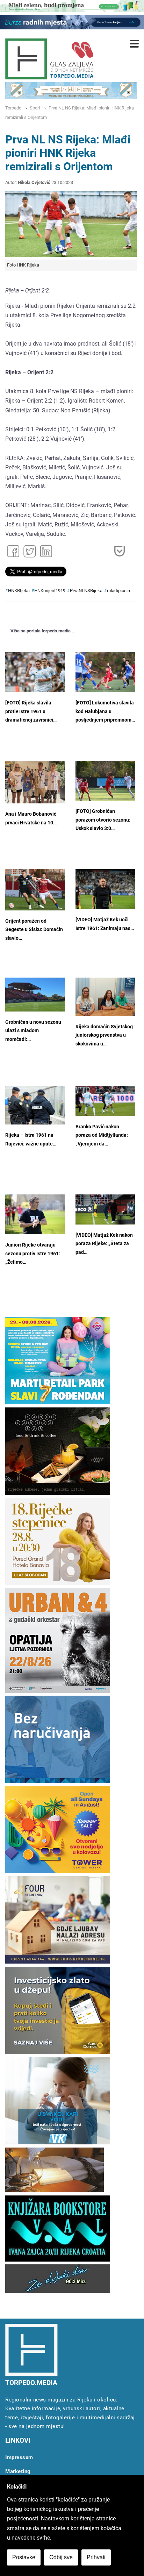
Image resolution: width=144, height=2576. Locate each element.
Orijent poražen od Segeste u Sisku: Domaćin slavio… (34, 930)
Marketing (18, 2471)
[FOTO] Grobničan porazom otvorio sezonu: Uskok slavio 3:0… (103, 820)
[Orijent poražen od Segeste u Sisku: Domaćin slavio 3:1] (35, 890)
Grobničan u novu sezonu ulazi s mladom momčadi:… (33, 1031)
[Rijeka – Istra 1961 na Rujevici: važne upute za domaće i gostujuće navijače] (35, 1105)
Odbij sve (61, 2557)
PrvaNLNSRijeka (86, 591)
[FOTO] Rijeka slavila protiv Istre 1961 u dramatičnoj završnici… (31, 711)
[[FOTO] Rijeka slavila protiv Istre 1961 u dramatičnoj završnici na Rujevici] (35, 672)
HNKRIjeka (19, 591)
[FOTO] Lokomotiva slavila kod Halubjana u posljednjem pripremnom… (105, 711)
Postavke (24, 2557)
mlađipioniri (118, 591)
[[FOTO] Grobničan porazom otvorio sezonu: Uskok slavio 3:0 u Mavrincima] (105, 781)
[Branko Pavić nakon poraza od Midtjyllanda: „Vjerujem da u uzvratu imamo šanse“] (105, 1101)
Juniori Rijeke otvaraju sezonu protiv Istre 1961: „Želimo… (33, 1254)
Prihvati (96, 2557)
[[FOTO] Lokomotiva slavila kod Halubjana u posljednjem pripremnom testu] (105, 672)
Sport (35, 108)
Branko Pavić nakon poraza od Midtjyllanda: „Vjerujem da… (102, 1135)
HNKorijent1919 (50, 591)
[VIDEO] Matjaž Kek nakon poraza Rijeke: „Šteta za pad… (104, 1244)
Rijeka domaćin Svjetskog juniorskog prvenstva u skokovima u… (104, 1035)
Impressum (19, 2457)
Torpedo (13, 108)
